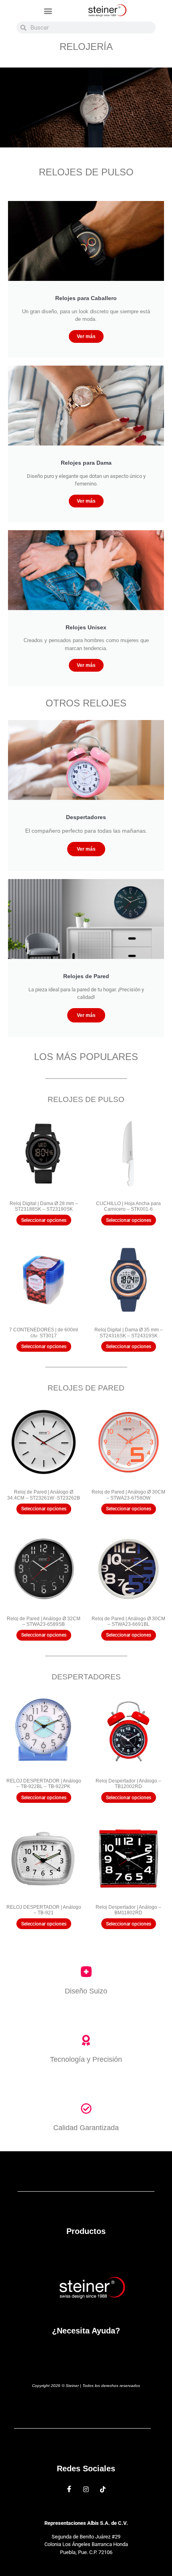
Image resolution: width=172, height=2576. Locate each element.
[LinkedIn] (103, 2489)
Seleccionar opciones (44, 1220)
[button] (48, 11)
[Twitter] (86, 2489)
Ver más (86, 336)
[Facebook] (69, 2489)
